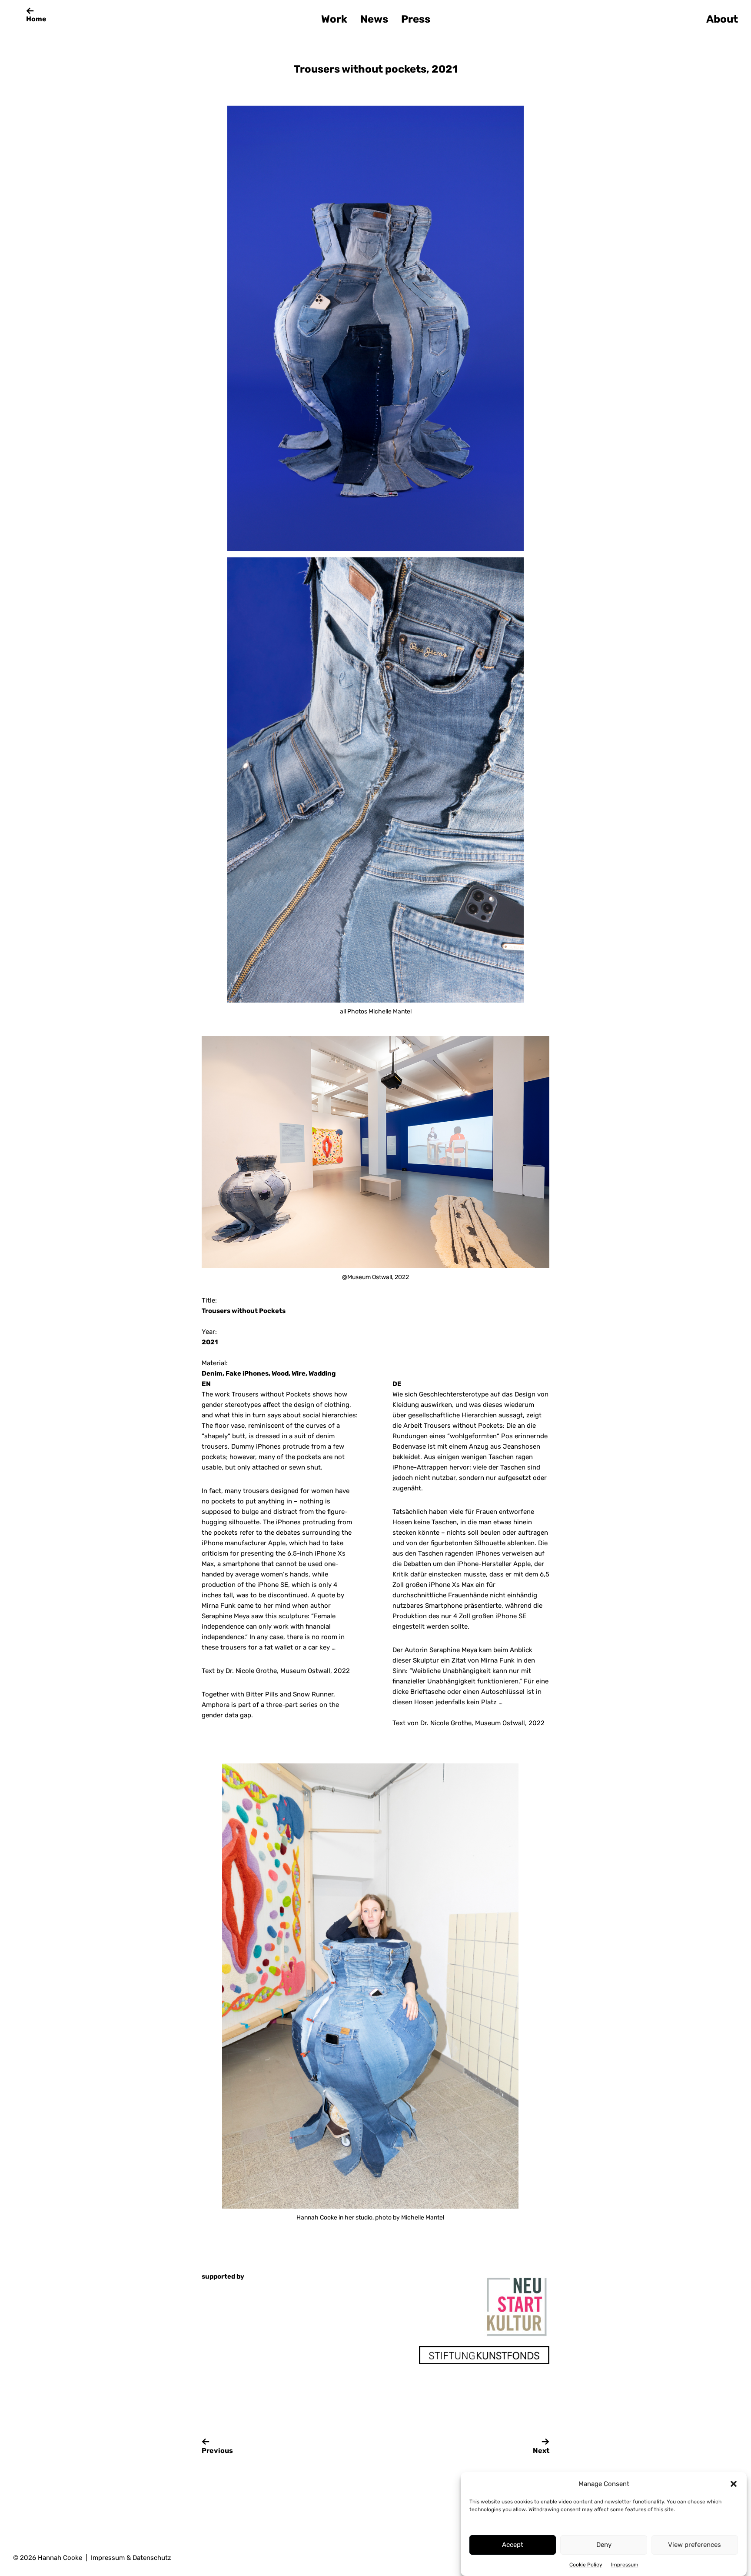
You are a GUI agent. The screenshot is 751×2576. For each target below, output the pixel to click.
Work (334, 19)
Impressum (625, 2565)
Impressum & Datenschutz (131, 2558)
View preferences (695, 2545)
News (374, 19)
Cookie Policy (586, 2565)
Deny (604, 2545)
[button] (734, 2484)
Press (416, 19)
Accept (513, 2545)
